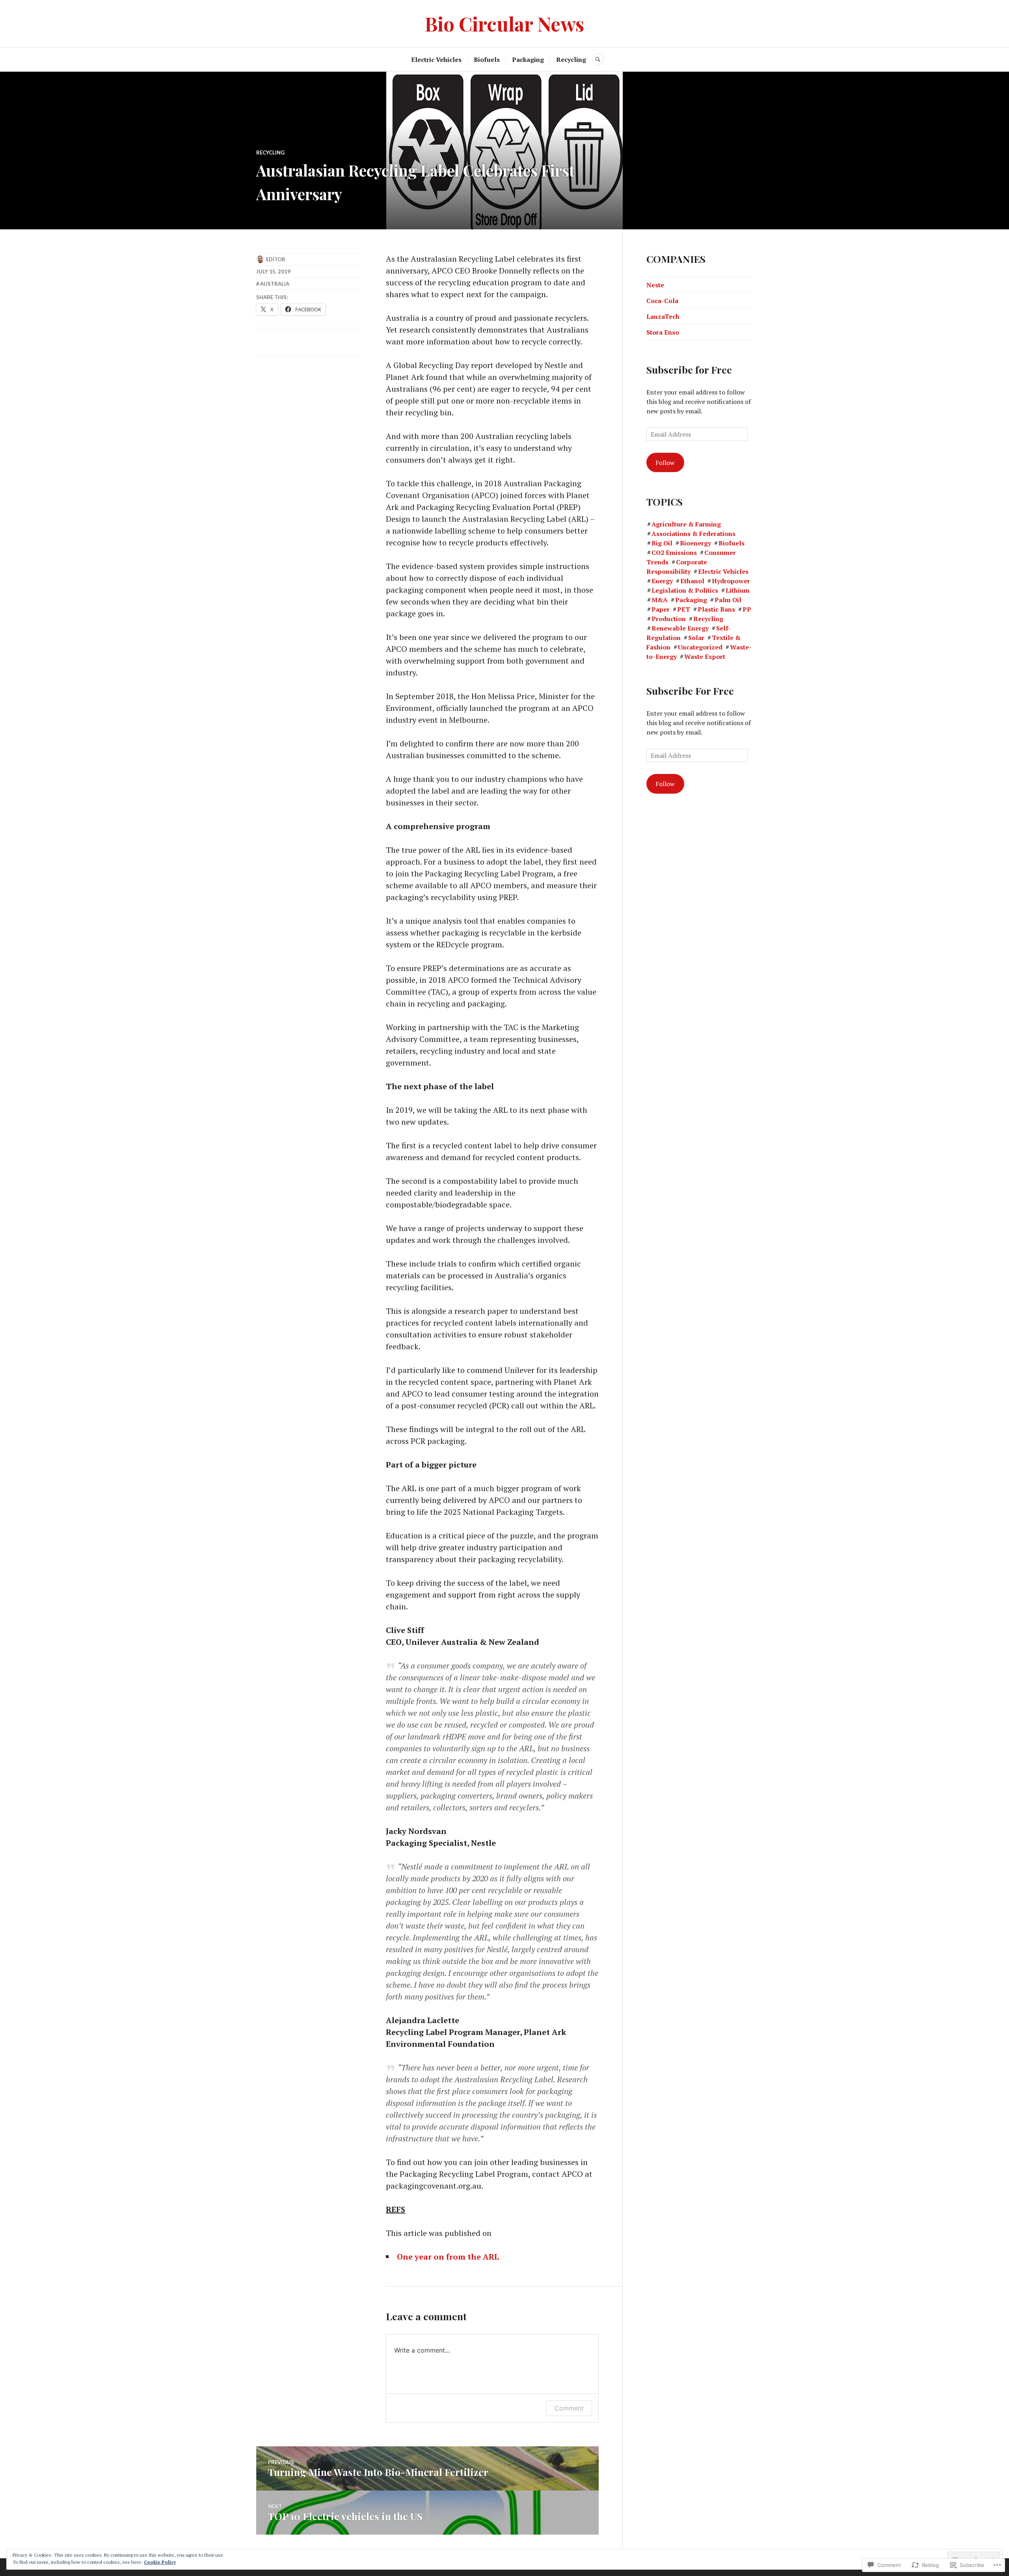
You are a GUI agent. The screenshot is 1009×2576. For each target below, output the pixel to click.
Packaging (528, 60)
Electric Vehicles (436, 60)
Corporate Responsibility (677, 567)
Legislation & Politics (685, 590)
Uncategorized (700, 647)
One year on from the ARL (448, 2257)
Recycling (571, 60)
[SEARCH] (598, 60)
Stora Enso (663, 332)
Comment (569, 2408)
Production (669, 619)
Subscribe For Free (690, 691)
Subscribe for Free (689, 369)
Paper (661, 609)
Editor (276, 259)
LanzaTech (663, 316)
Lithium (738, 590)
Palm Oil (728, 600)
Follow (665, 463)
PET (684, 609)
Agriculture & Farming (686, 524)
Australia (275, 284)
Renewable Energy (680, 628)
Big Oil (662, 543)
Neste (655, 285)
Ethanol (692, 581)
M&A (660, 600)
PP (747, 609)
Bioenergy (695, 543)
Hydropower (731, 581)
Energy (662, 581)
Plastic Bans (716, 609)
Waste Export (705, 657)
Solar (696, 638)
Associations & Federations (693, 534)
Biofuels (487, 60)
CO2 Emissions (674, 552)
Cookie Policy (160, 2562)
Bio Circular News (504, 23)
